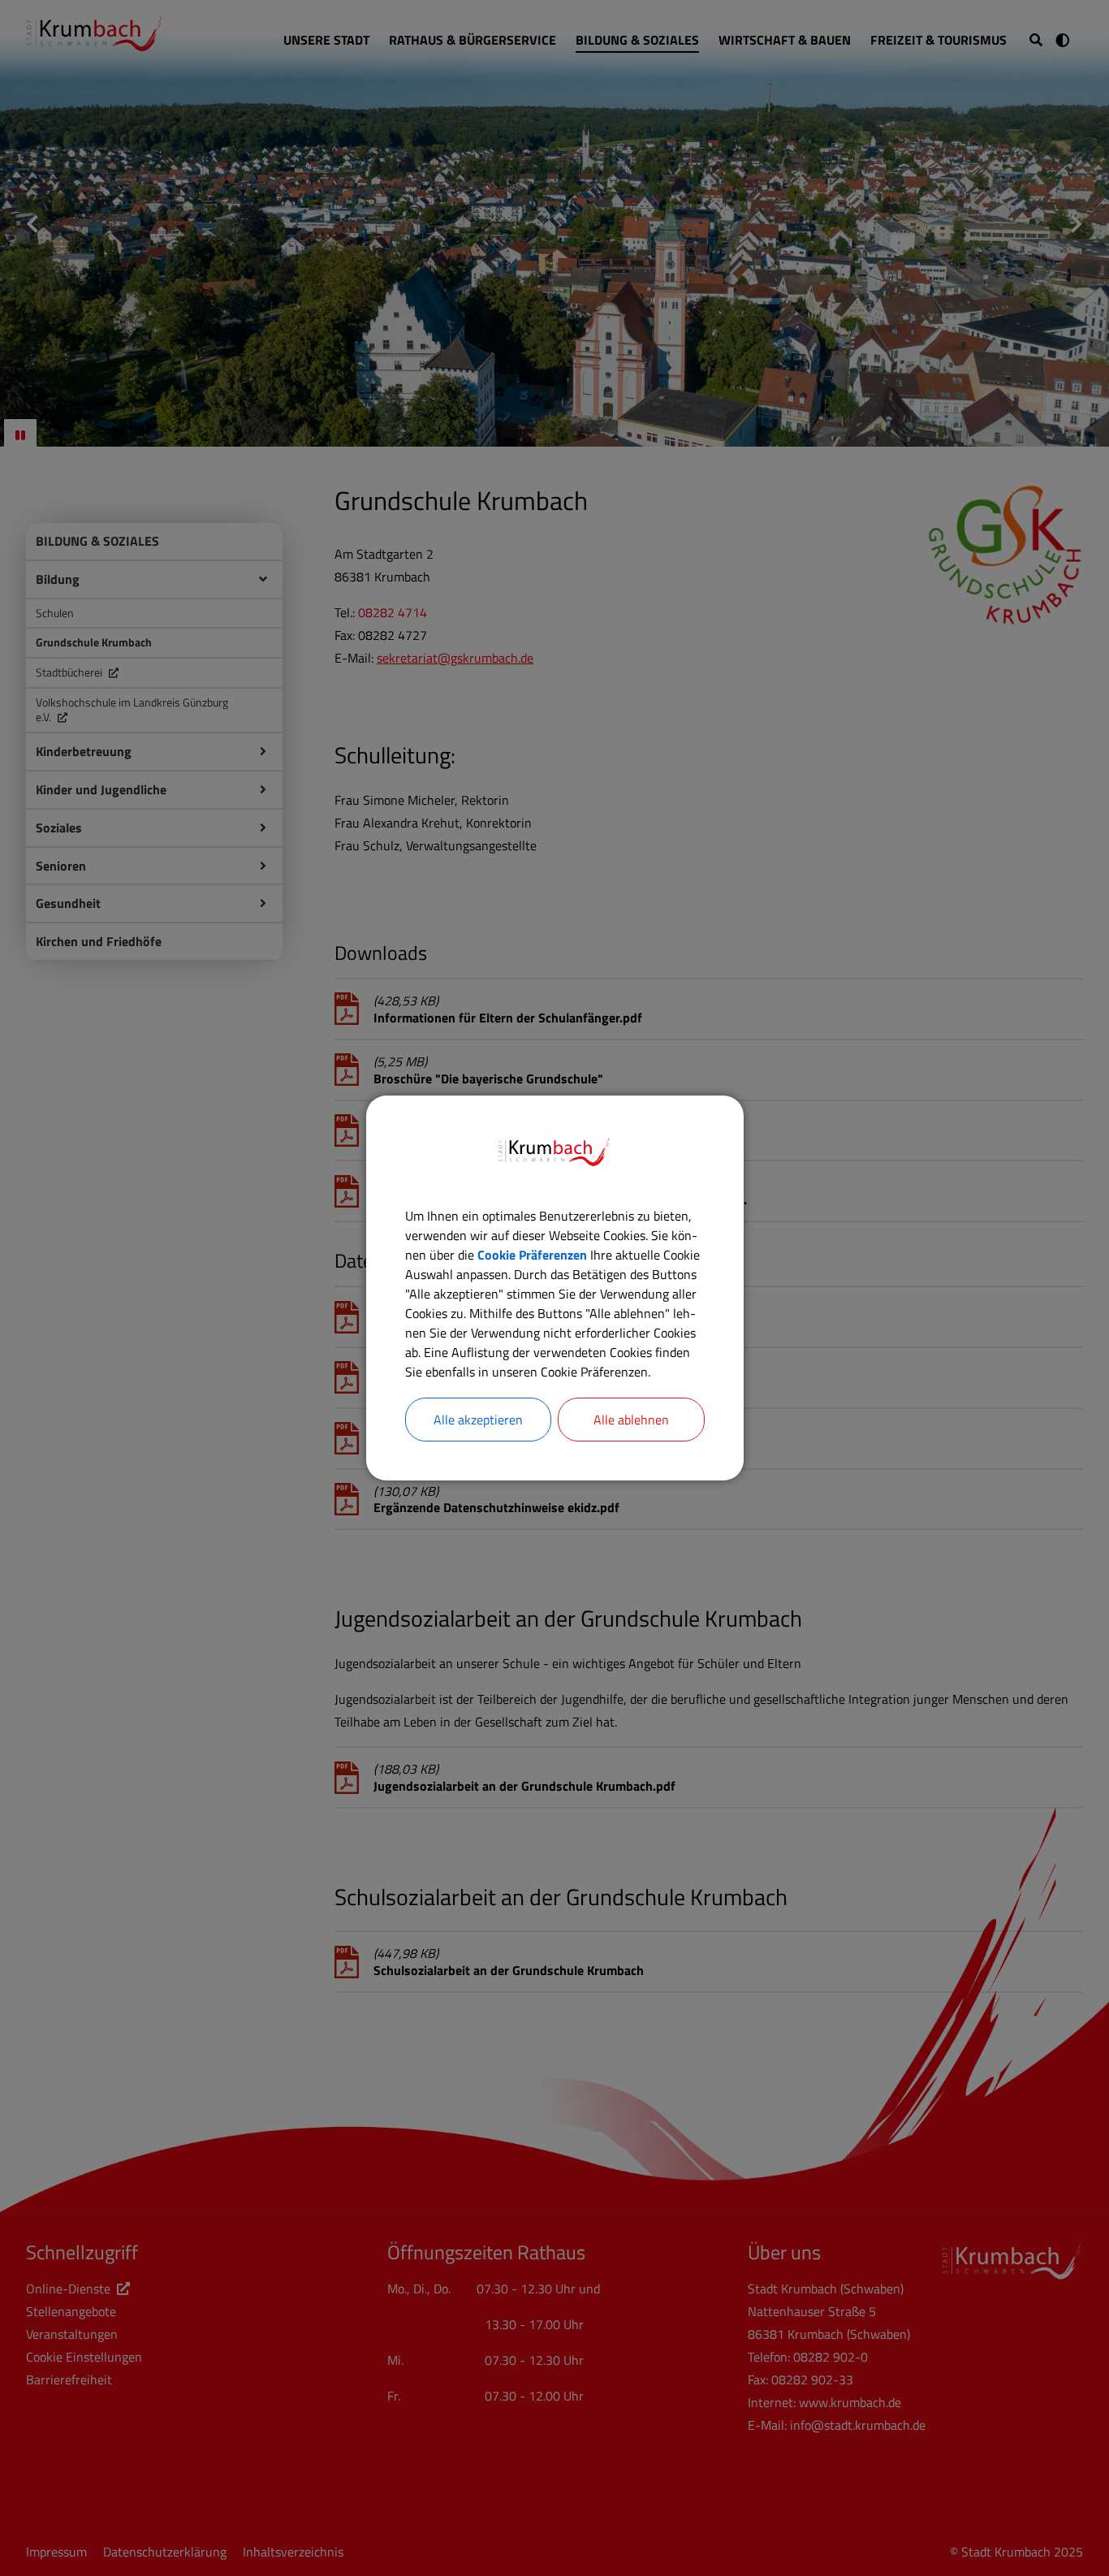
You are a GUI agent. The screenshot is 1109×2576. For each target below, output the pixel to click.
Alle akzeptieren (478, 1420)
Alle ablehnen (631, 1420)
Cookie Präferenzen (532, 1255)
